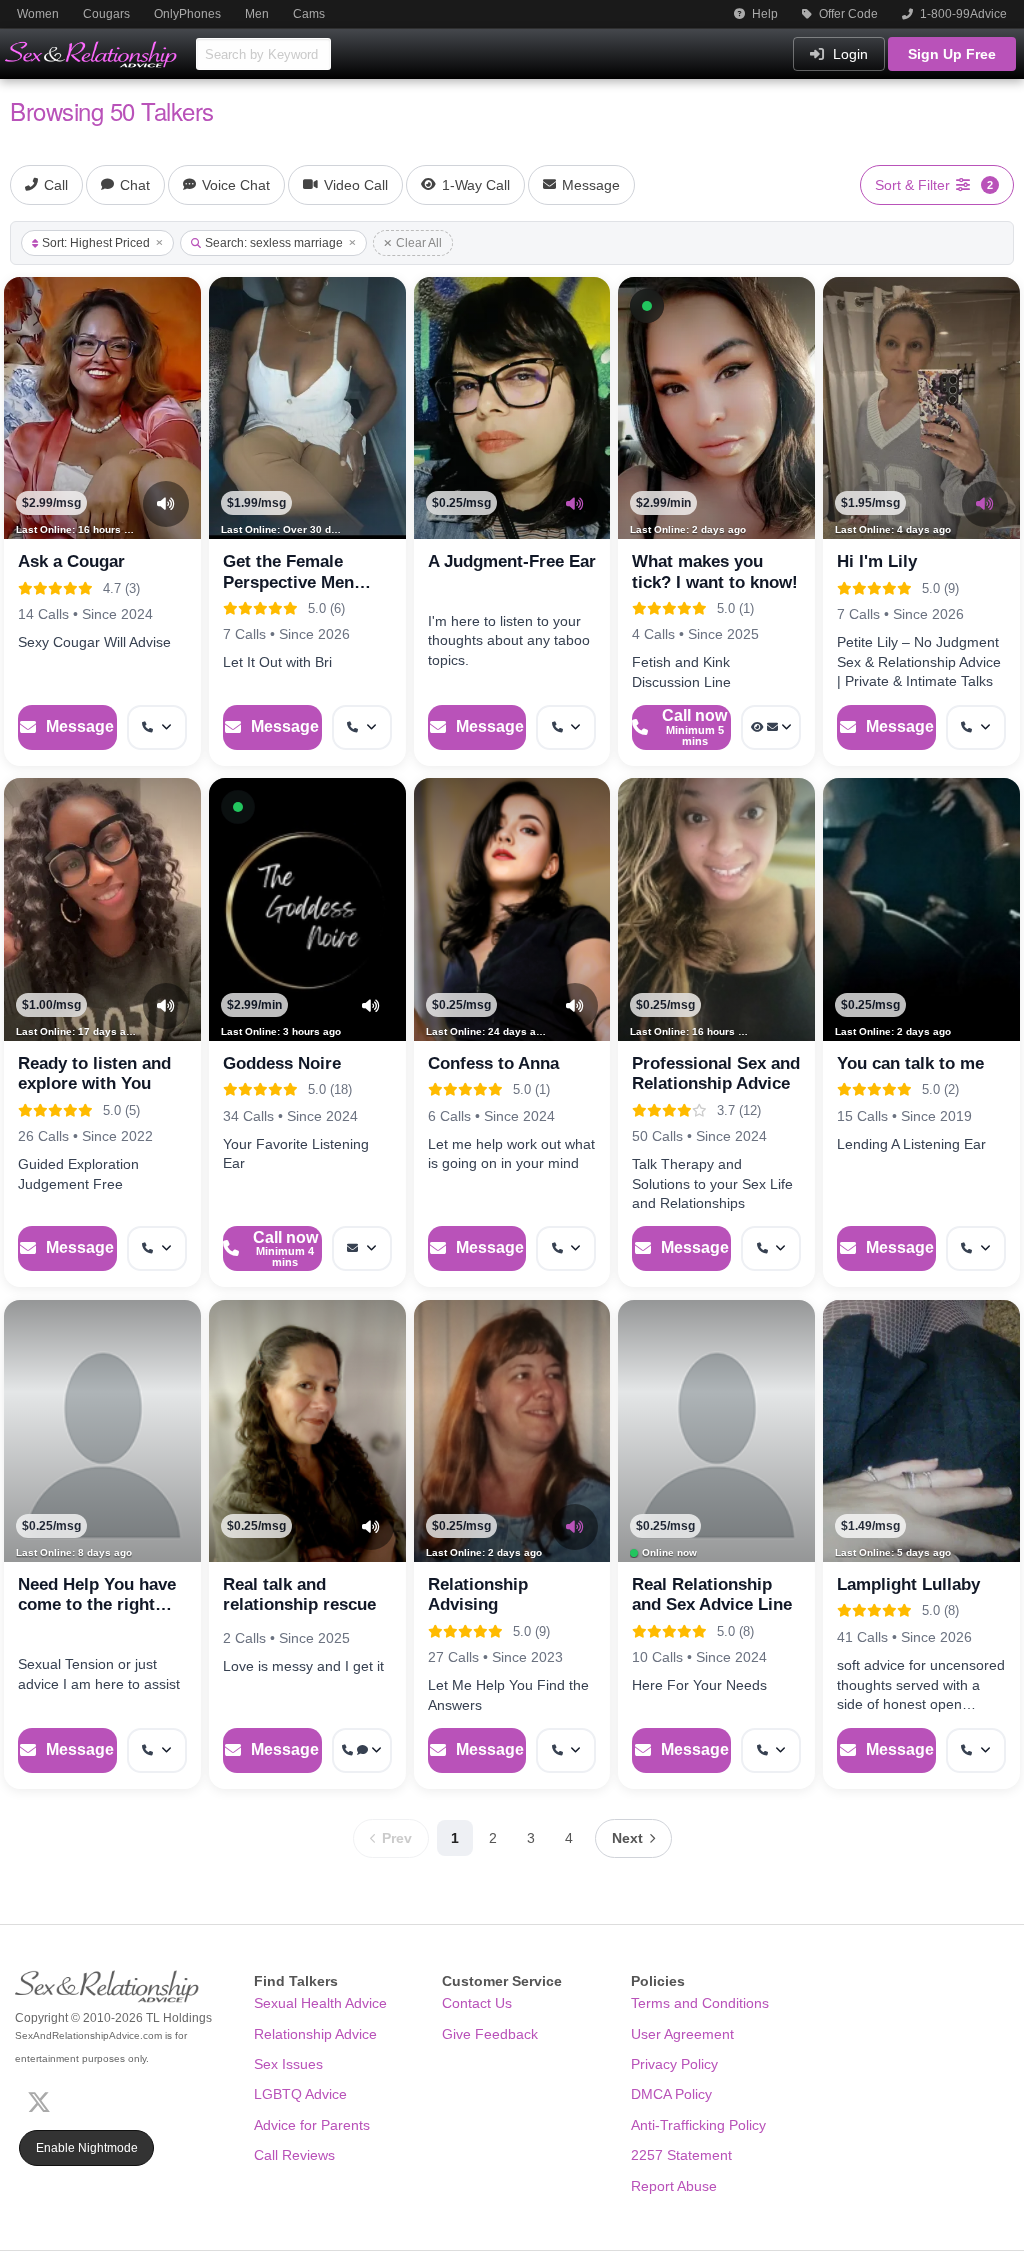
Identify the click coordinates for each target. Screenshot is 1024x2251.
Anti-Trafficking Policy (698, 2125)
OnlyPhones (187, 14)
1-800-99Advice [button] (962, 14)
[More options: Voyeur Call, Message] (771, 727)
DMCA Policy (671, 2094)
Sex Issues (288, 2064)
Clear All (419, 243)
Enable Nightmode (87, 2148)
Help (763, 14)
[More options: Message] (362, 1248)
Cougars (106, 14)
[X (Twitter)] (43, 2100)
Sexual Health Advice (320, 2003)
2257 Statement (681, 2155)
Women (38, 14)
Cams (309, 14)
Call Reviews (294, 2155)
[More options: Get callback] (157, 727)
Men (257, 14)
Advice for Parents (312, 2125)
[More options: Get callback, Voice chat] (362, 1750)
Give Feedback (490, 2034)
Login (848, 54)
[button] (647, 306)
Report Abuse (674, 2186)
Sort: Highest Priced (96, 243)
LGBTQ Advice (300, 2094)
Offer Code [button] (847, 14)
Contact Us (477, 2003)
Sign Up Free (952, 54)
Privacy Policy (674, 2064)
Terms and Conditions (700, 2003)
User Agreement (682, 2034)
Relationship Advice (315, 2034)
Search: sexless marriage (274, 243)
